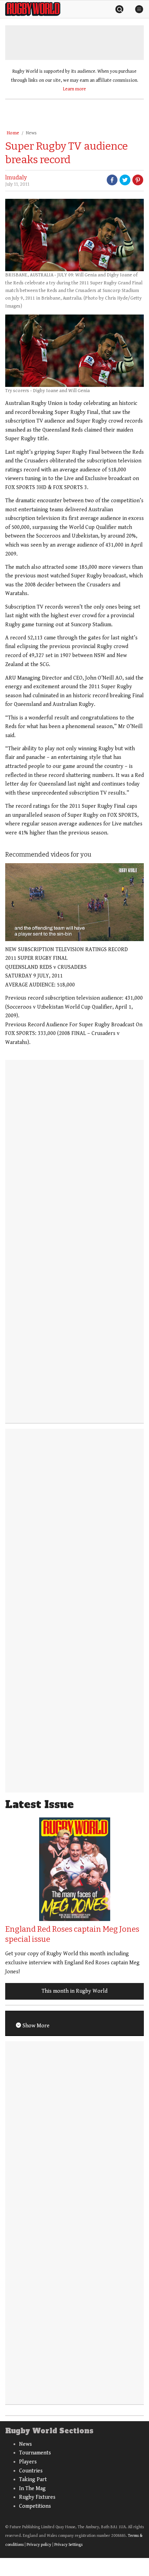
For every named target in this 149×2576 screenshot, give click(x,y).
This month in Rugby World (74, 1991)
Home (13, 133)
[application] (74, 902)
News (31, 133)
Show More (35, 2026)
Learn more (74, 89)
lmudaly (16, 178)
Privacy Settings (68, 2545)
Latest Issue (40, 1804)
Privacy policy (39, 2545)
